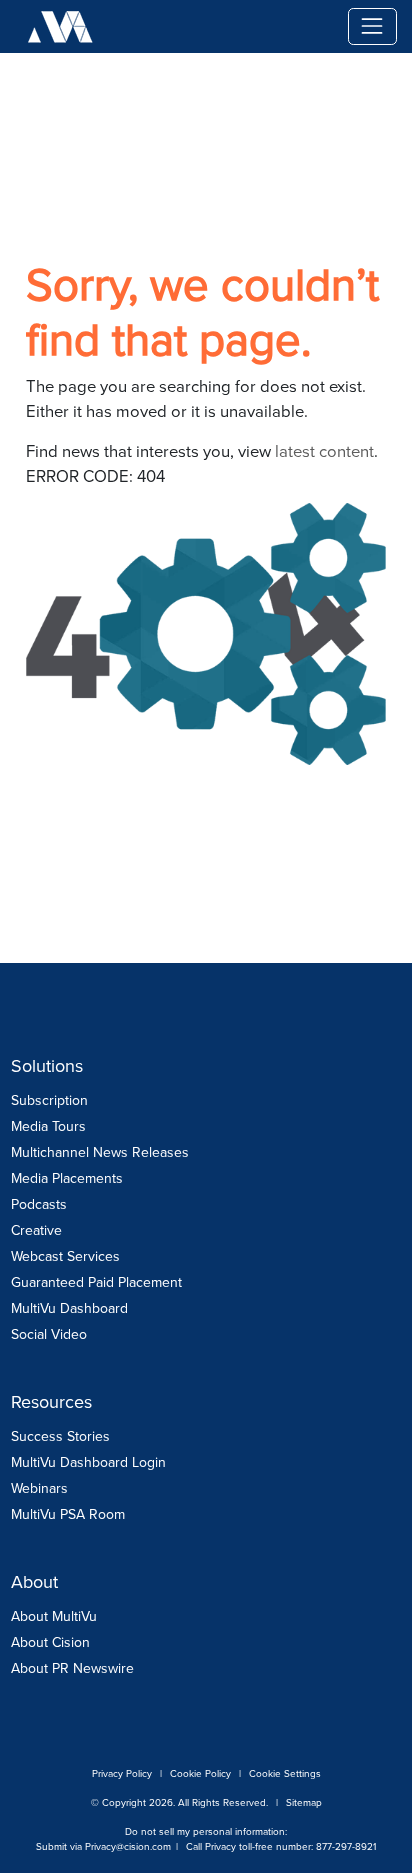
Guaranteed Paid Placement (96, 1282)
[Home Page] (234, 26)
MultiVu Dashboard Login (88, 1462)
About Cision (50, 1642)
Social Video (49, 1334)
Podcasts (39, 1204)
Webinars (39, 1488)
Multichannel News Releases (100, 1152)
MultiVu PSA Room (68, 1514)
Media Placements (67, 1178)
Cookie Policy (200, 1773)
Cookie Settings (285, 1773)
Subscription (49, 1100)
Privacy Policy (122, 1773)
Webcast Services (65, 1256)
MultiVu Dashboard (69, 1308)
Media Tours (48, 1126)
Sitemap (304, 1802)
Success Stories (60, 1436)
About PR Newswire (72, 1668)
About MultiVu (54, 1616)
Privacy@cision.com (128, 1846)
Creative (36, 1230)
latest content (324, 451)
